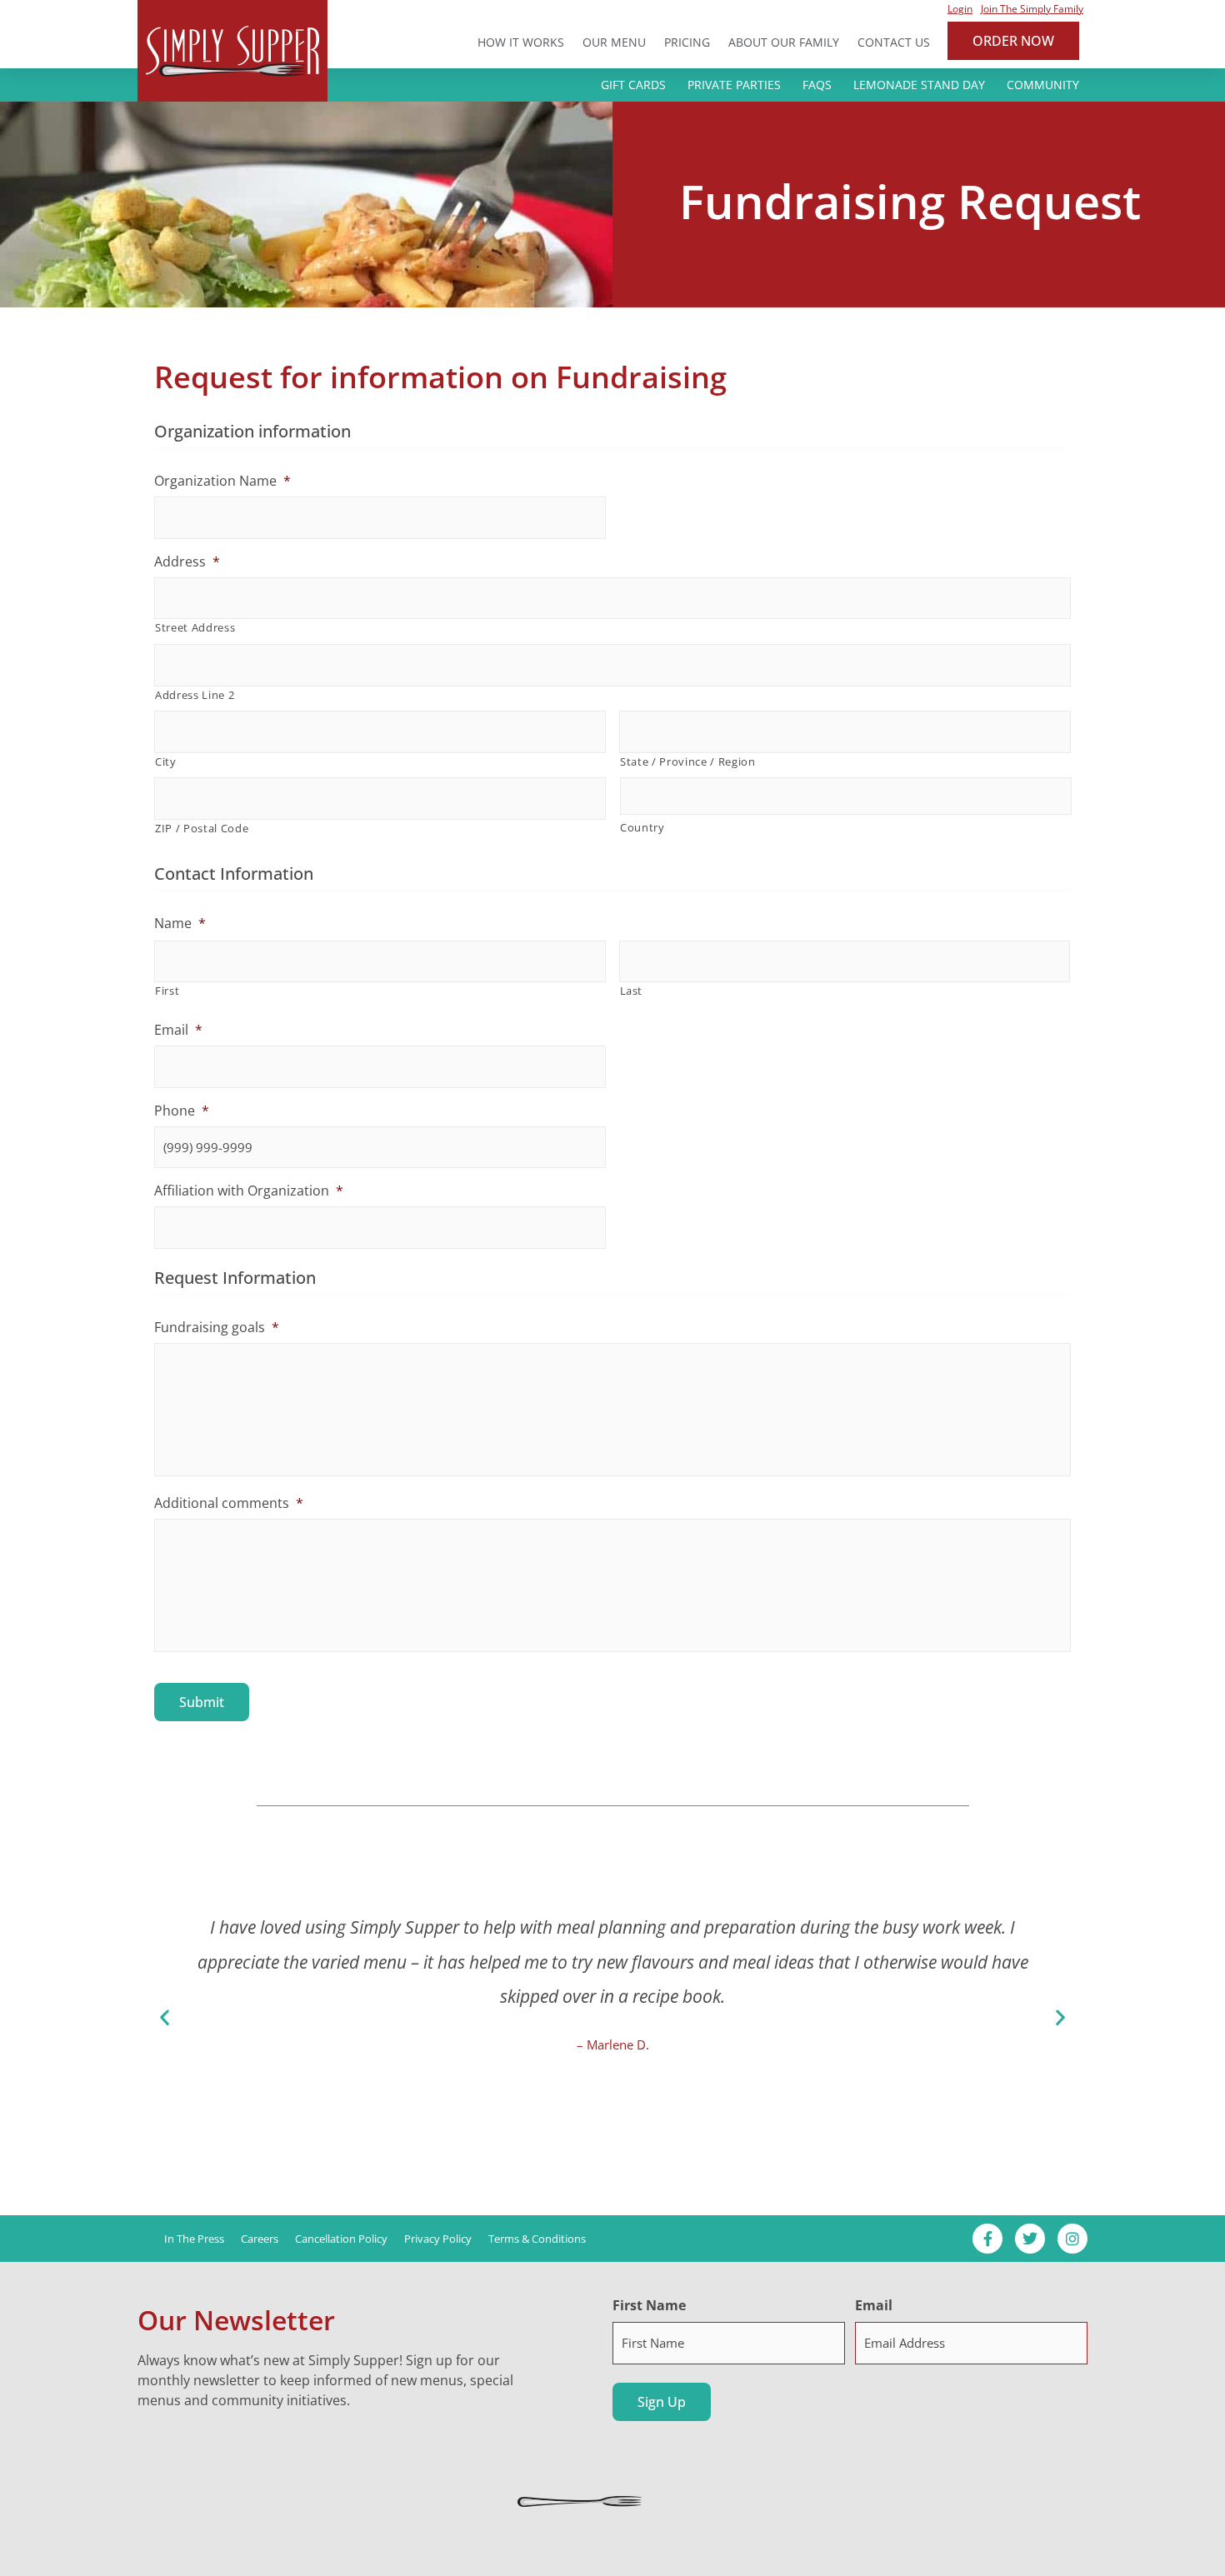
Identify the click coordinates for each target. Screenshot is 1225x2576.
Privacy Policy (438, 2239)
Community (1043, 85)
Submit (202, 1702)
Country (642, 827)
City (166, 761)
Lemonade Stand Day (919, 85)
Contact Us (894, 42)
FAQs (817, 85)
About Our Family (784, 42)
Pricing (687, 42)
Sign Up (662, 2402)
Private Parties (734, 85)
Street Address (195, 627)
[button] (165, 2017)
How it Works (521, 42)
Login (960, 9)
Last (632, 991)
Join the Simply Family (1032, 9)
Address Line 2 (195, 695)
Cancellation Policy (341, 2239)
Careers (260, 2239)
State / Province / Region (688, 761)
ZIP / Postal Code (202, 828)
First (167, 991)
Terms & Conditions (537, 2239)
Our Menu (614, 42)
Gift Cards (633, 85)
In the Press (194, 2239)
